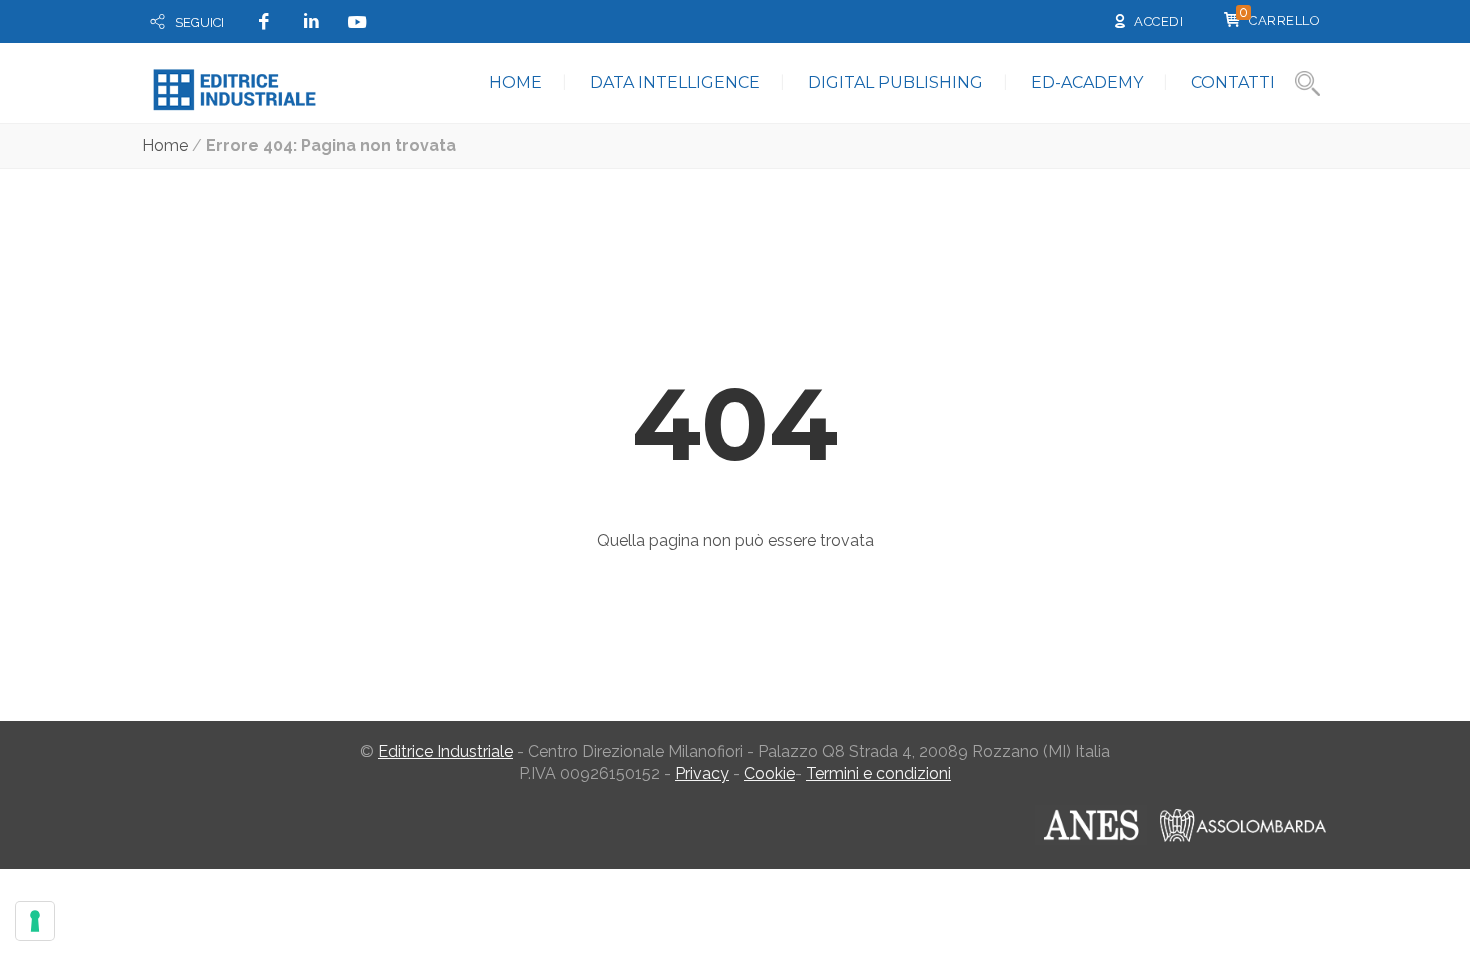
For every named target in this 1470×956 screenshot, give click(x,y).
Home (515, 82)
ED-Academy (1087, 82)
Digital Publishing (895, 82)
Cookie (769, 773)
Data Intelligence (675, 82)
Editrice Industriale (445, 751)
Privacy (702, 773)
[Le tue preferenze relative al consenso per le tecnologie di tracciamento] (35, 921)
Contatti (1233, 82)
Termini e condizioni (878, 773)
